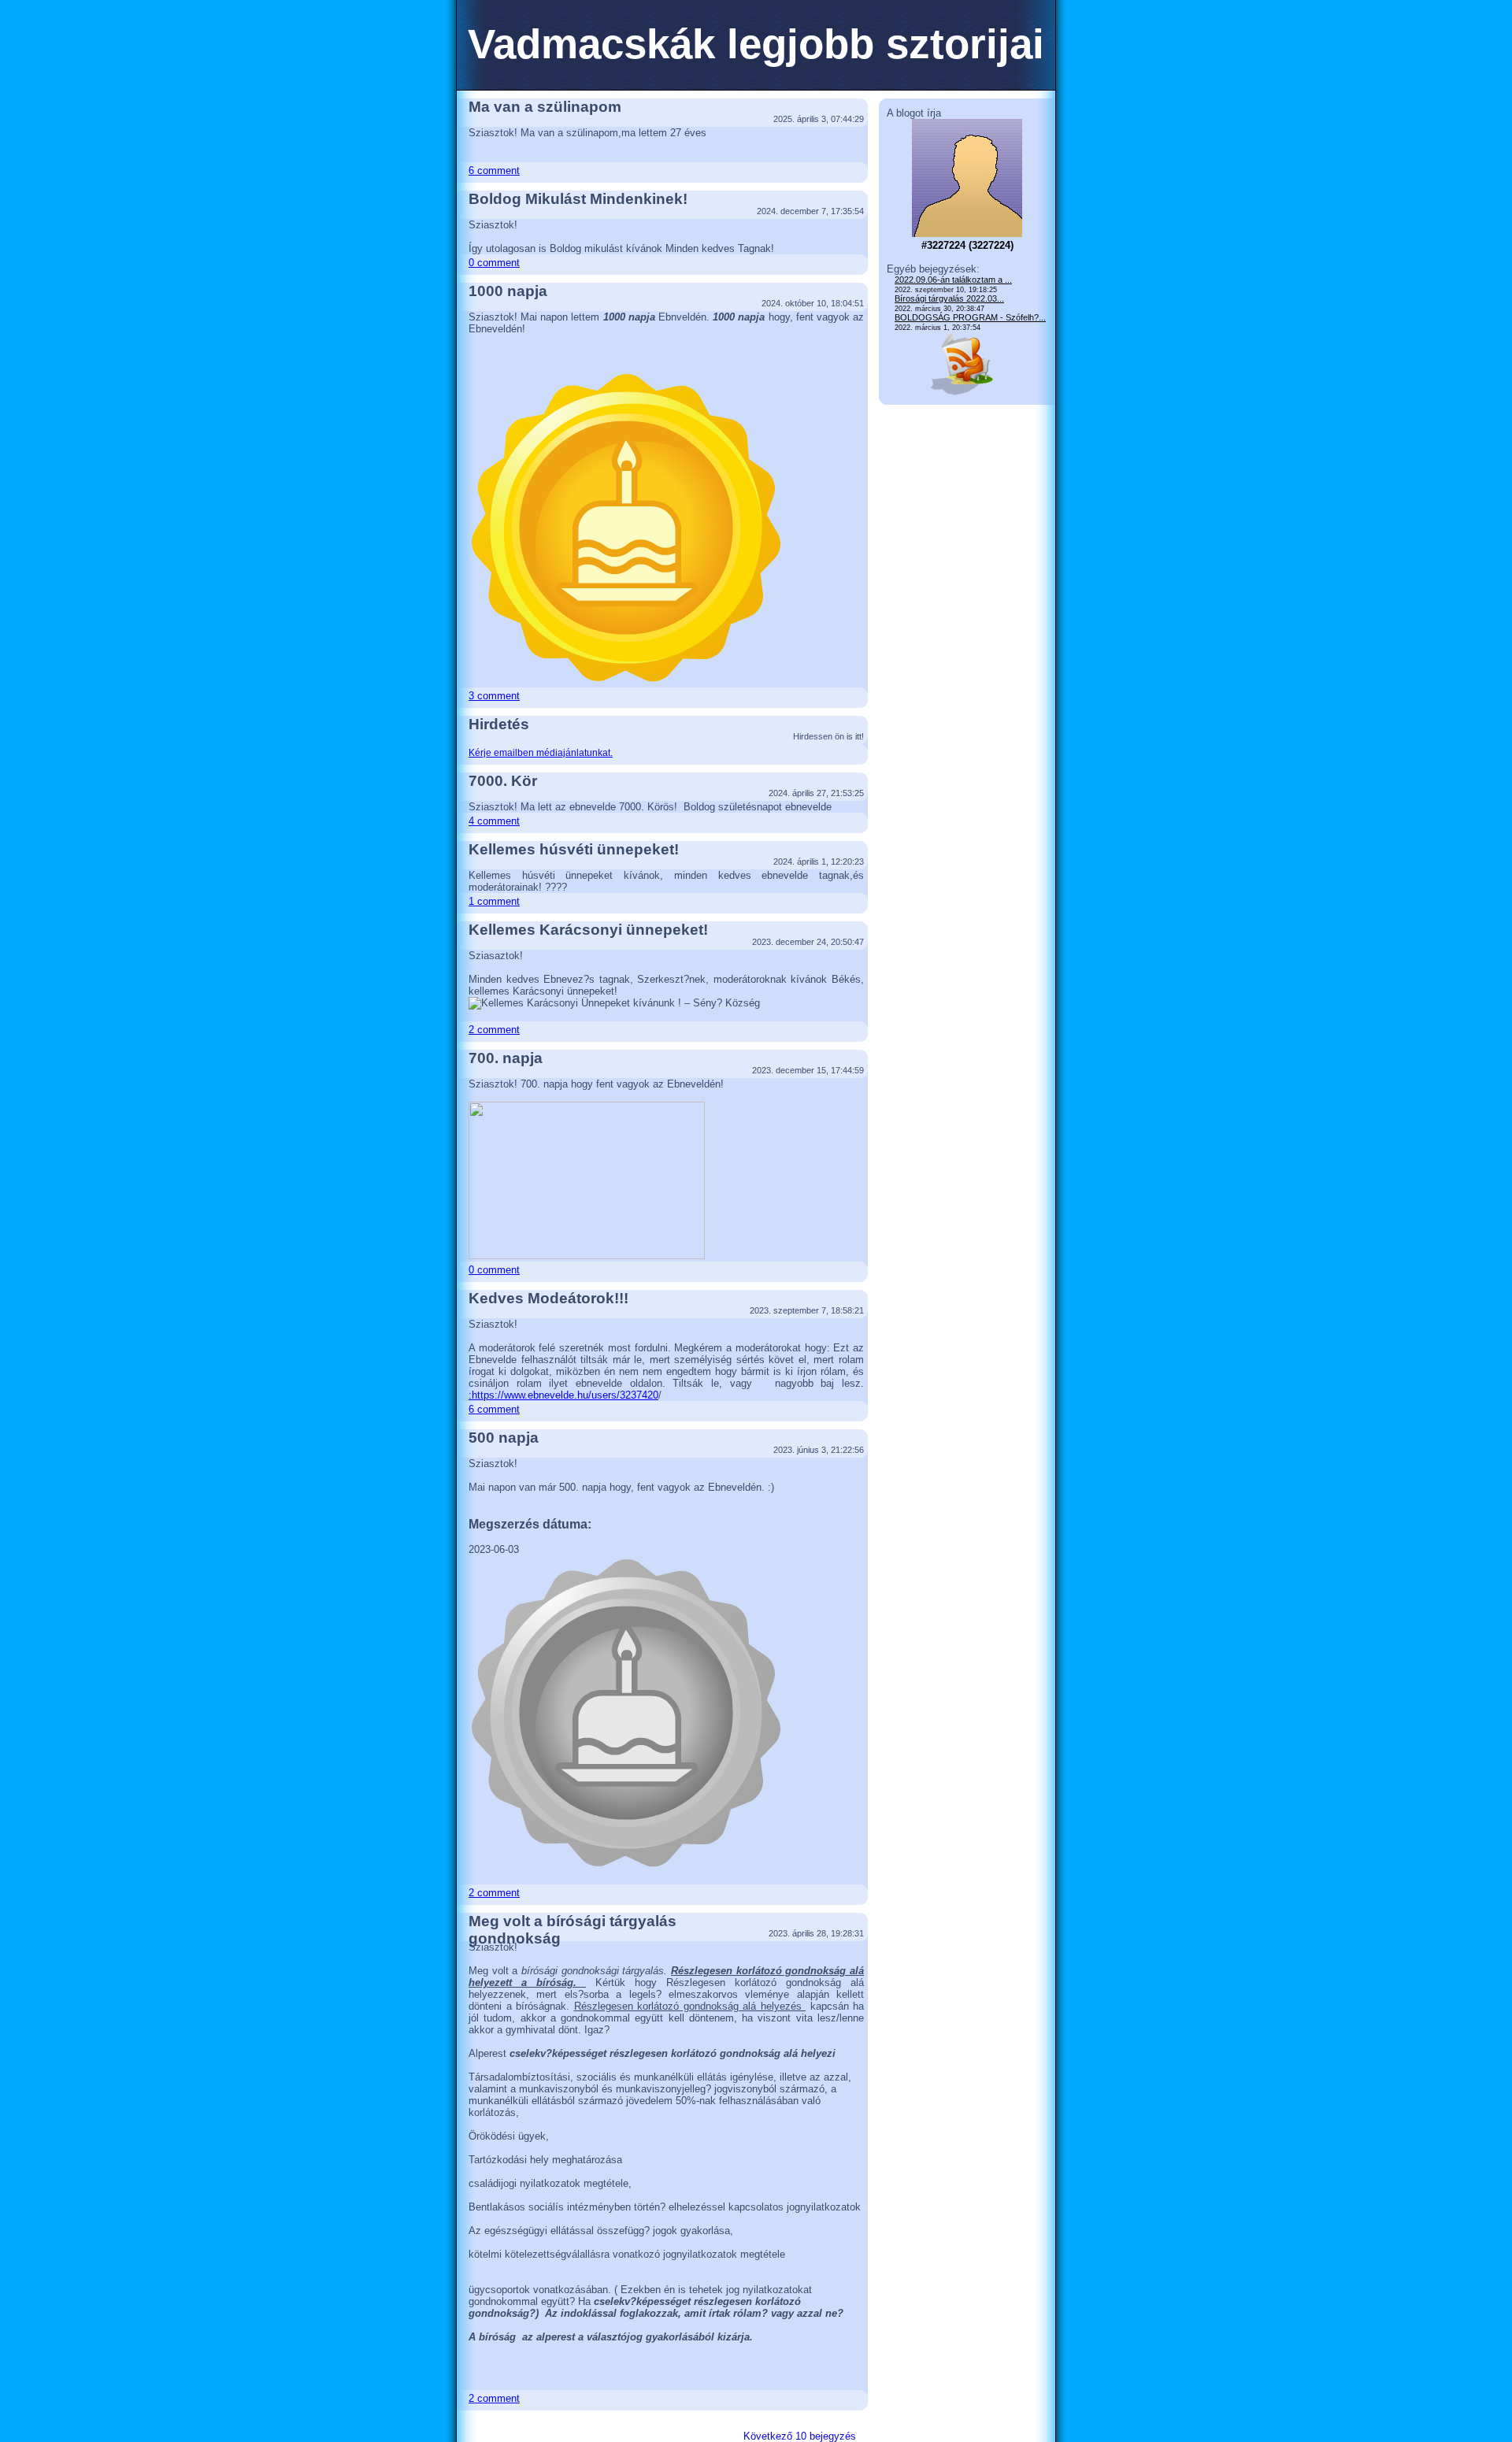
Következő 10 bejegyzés (800, 2436)
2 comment (494, 1030)
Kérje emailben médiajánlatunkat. (541, 753)
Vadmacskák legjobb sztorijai (756, 44)
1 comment (494, 901)
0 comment (494, 263)
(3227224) (967, 245)
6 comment (494, 170)
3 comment (494, 696)
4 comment (494, 821)
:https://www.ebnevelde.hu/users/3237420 (563, 1395)
